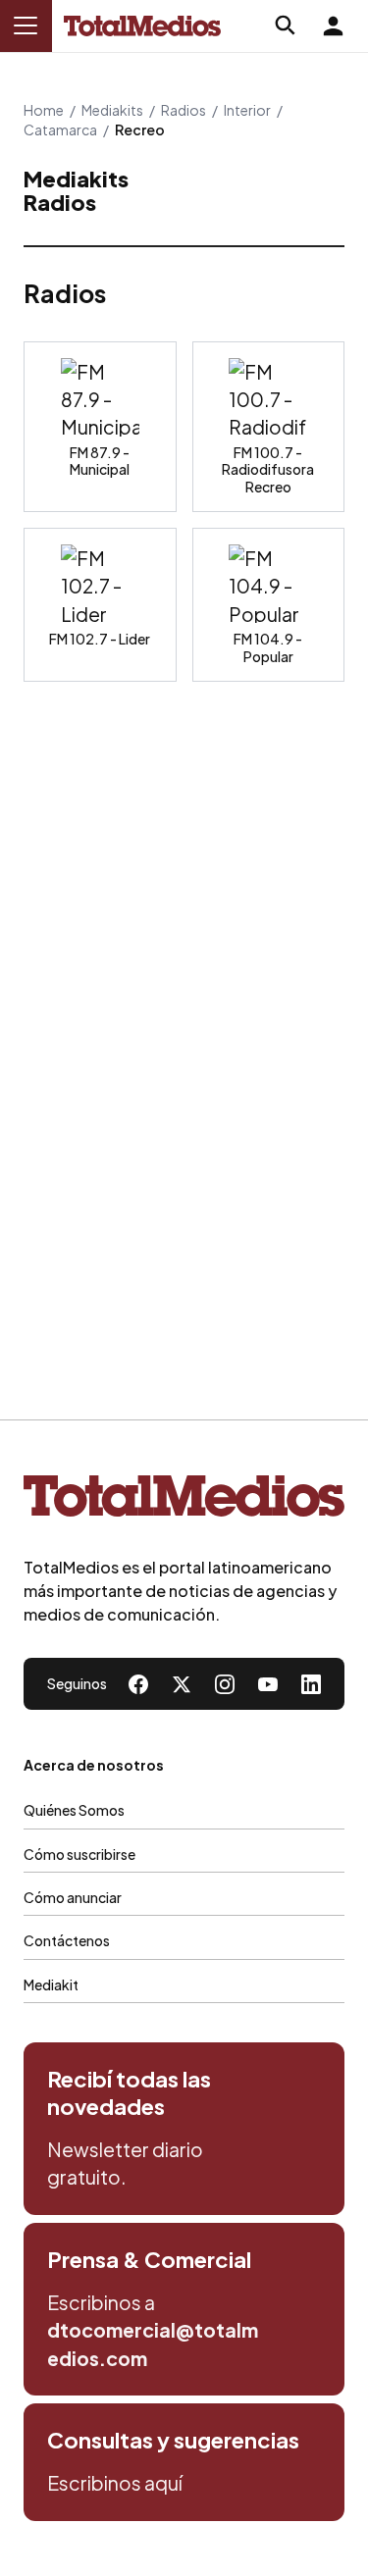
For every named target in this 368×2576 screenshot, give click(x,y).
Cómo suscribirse (79, 1854)
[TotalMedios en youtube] (268, 1684)
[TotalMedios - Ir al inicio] (142, 26)
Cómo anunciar (73, 1897)
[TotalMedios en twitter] (182, 1684)
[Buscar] (286, 26)
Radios (184, 110)
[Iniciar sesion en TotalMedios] (333, 26)
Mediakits (112, 110)
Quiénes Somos (74, 1810)
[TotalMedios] (184, 1500)
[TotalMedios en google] (225, 1684)
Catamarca (60, 129)
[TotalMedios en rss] (311, 1684)
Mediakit (51, 1984)
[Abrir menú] (26, 26)
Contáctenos (67, 1940)
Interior (247, 110)
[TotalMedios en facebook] (138, 1684)
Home (44, 110)
